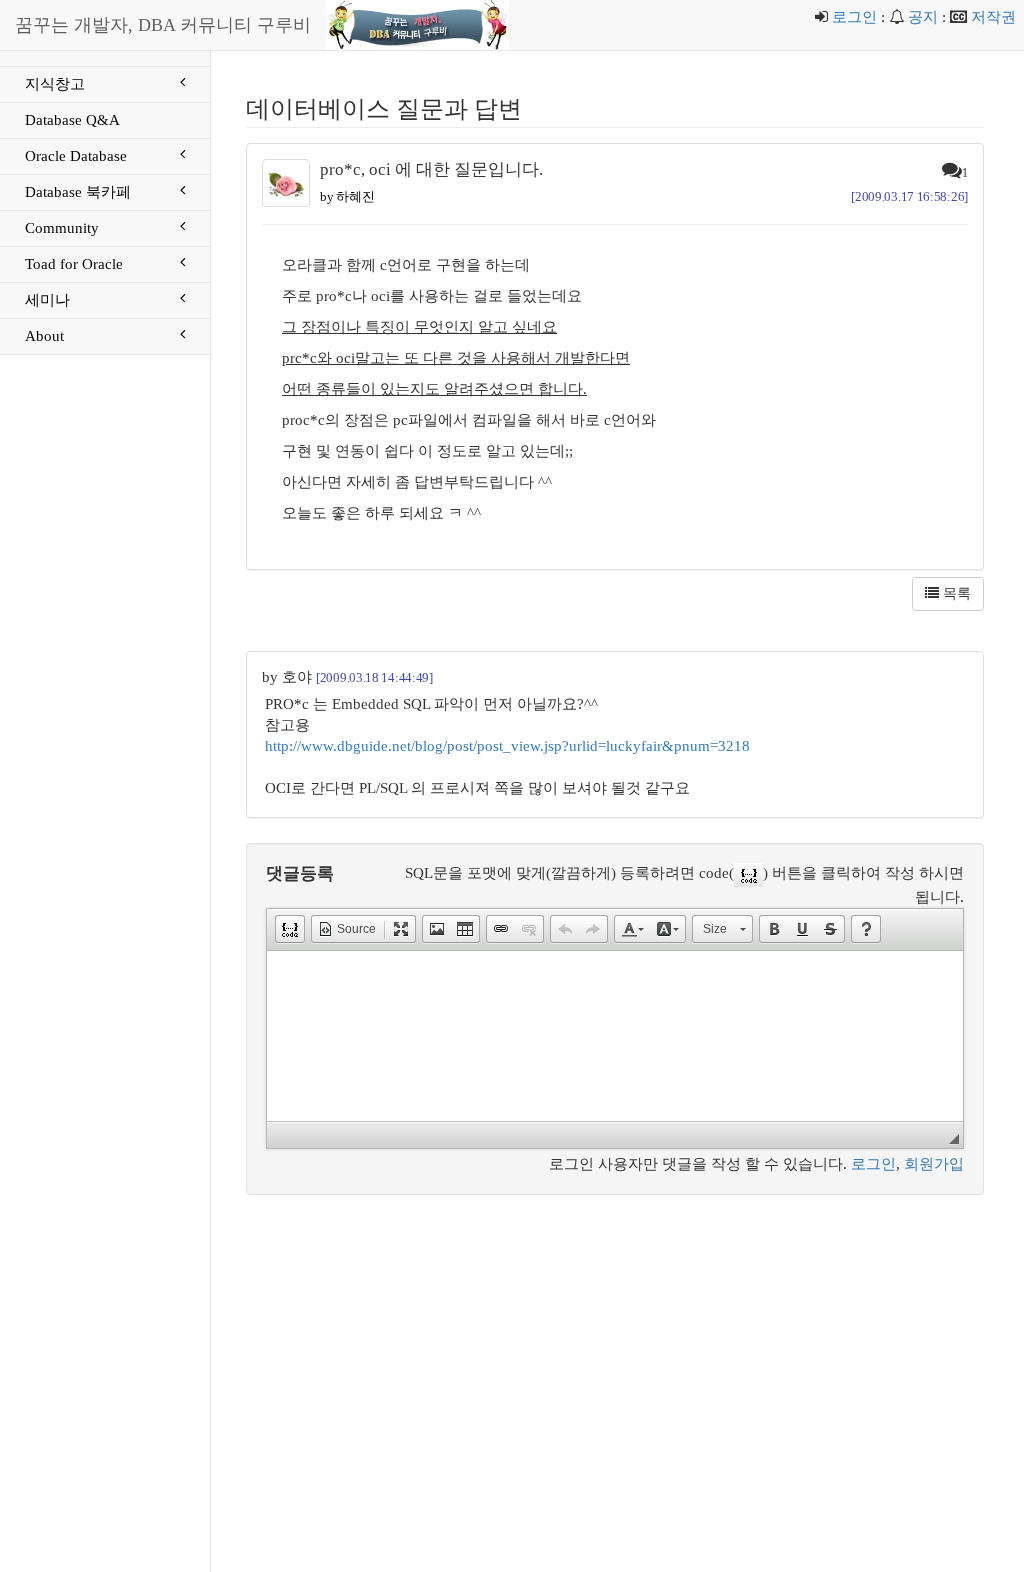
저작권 (993, 17)
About (44, 336)
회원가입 (934, 1164)
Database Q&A (72, 120)
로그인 (854, 17)
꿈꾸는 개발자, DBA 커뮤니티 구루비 (163, 25)
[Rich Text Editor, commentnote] (615, 1036)
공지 (923, 17)
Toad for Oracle (74, 264)
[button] (290, 929)
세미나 (47, 300)
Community (62, 228)
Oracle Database (76, 156)
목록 (955, 593)
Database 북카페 (78, 192)
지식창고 (55, 84)
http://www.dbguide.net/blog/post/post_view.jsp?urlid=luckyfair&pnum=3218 (507, 746)
